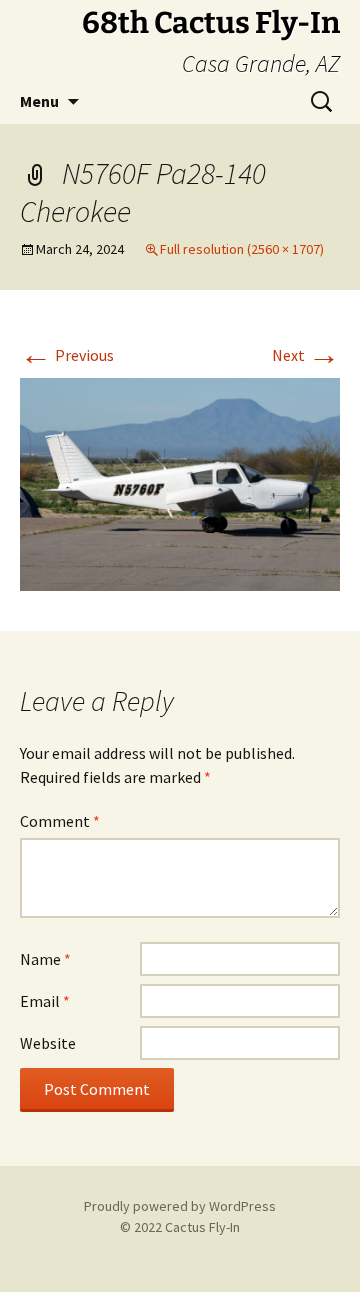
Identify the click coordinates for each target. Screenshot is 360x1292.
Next (306, 355)
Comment (60, 821)
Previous (67, 355)
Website (48, 1043)
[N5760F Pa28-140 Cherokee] (180, 483)
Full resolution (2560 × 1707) (242, 249)
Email (45, 1001)
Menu (39, 101)
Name (45, 959)
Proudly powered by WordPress (180, 1206)
